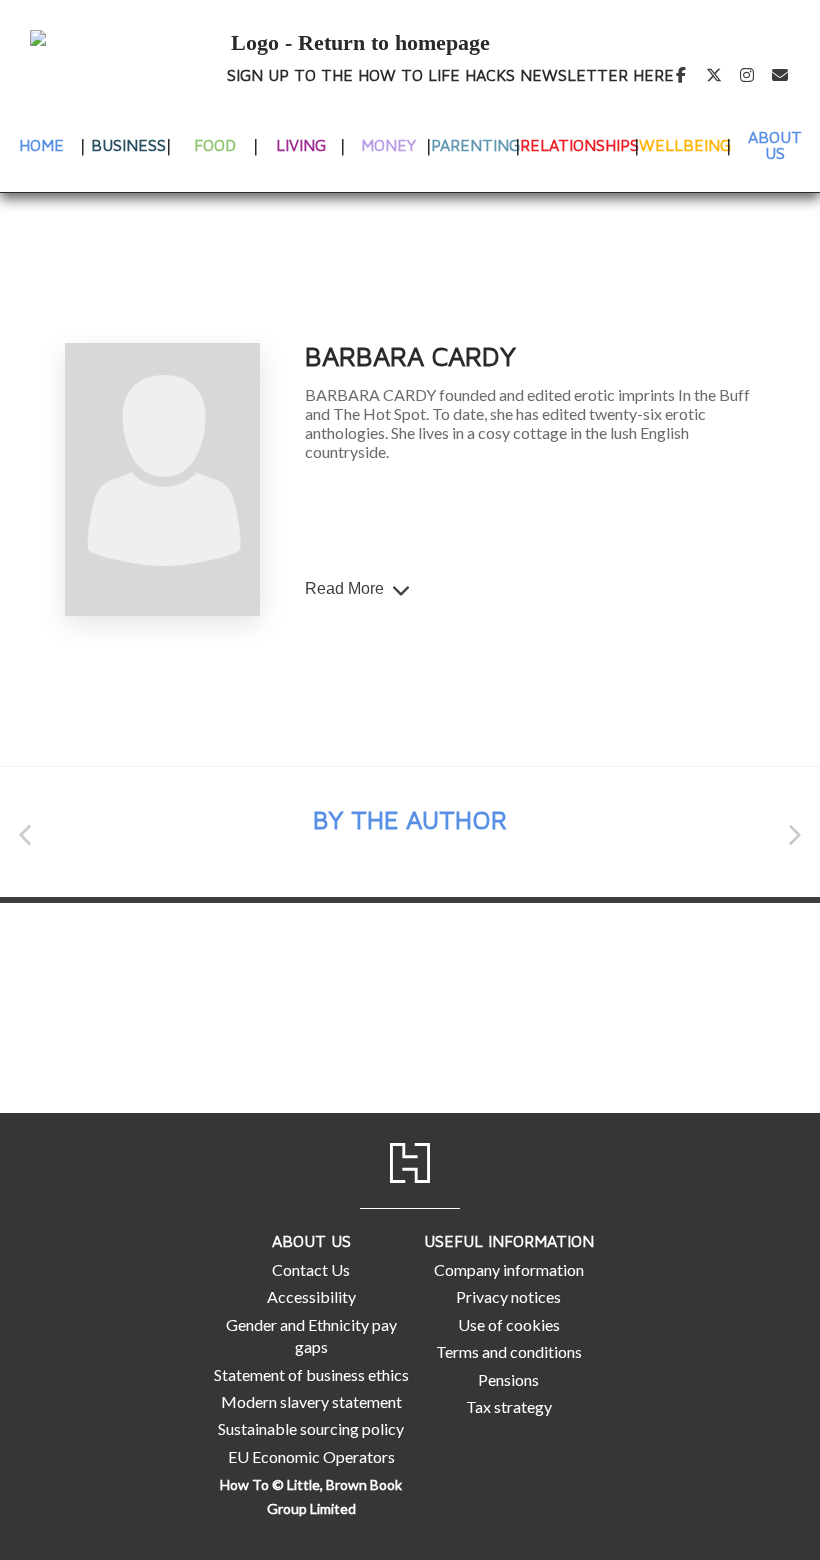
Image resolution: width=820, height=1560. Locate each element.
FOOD (215, 145)
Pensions (508, 1379)
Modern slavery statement (311, 1401)
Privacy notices (508, 1296)
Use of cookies (509, 1324)
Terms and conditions (509, 1351)
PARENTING (475, 145)
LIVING (301, 145)
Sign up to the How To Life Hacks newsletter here (450, 75)
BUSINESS (128, 145)
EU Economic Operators (311, 1456)
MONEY (388, 145)
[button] (25, 834)
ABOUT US (775, 145)
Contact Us (311, 1269)
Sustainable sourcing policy (311, 1428)
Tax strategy (509, 1406)
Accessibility (311, 1296)
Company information (509, 1269)
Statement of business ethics (311, 1374)
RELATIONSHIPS (579, 145)
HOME (41, 145)
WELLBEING (685, 145)
